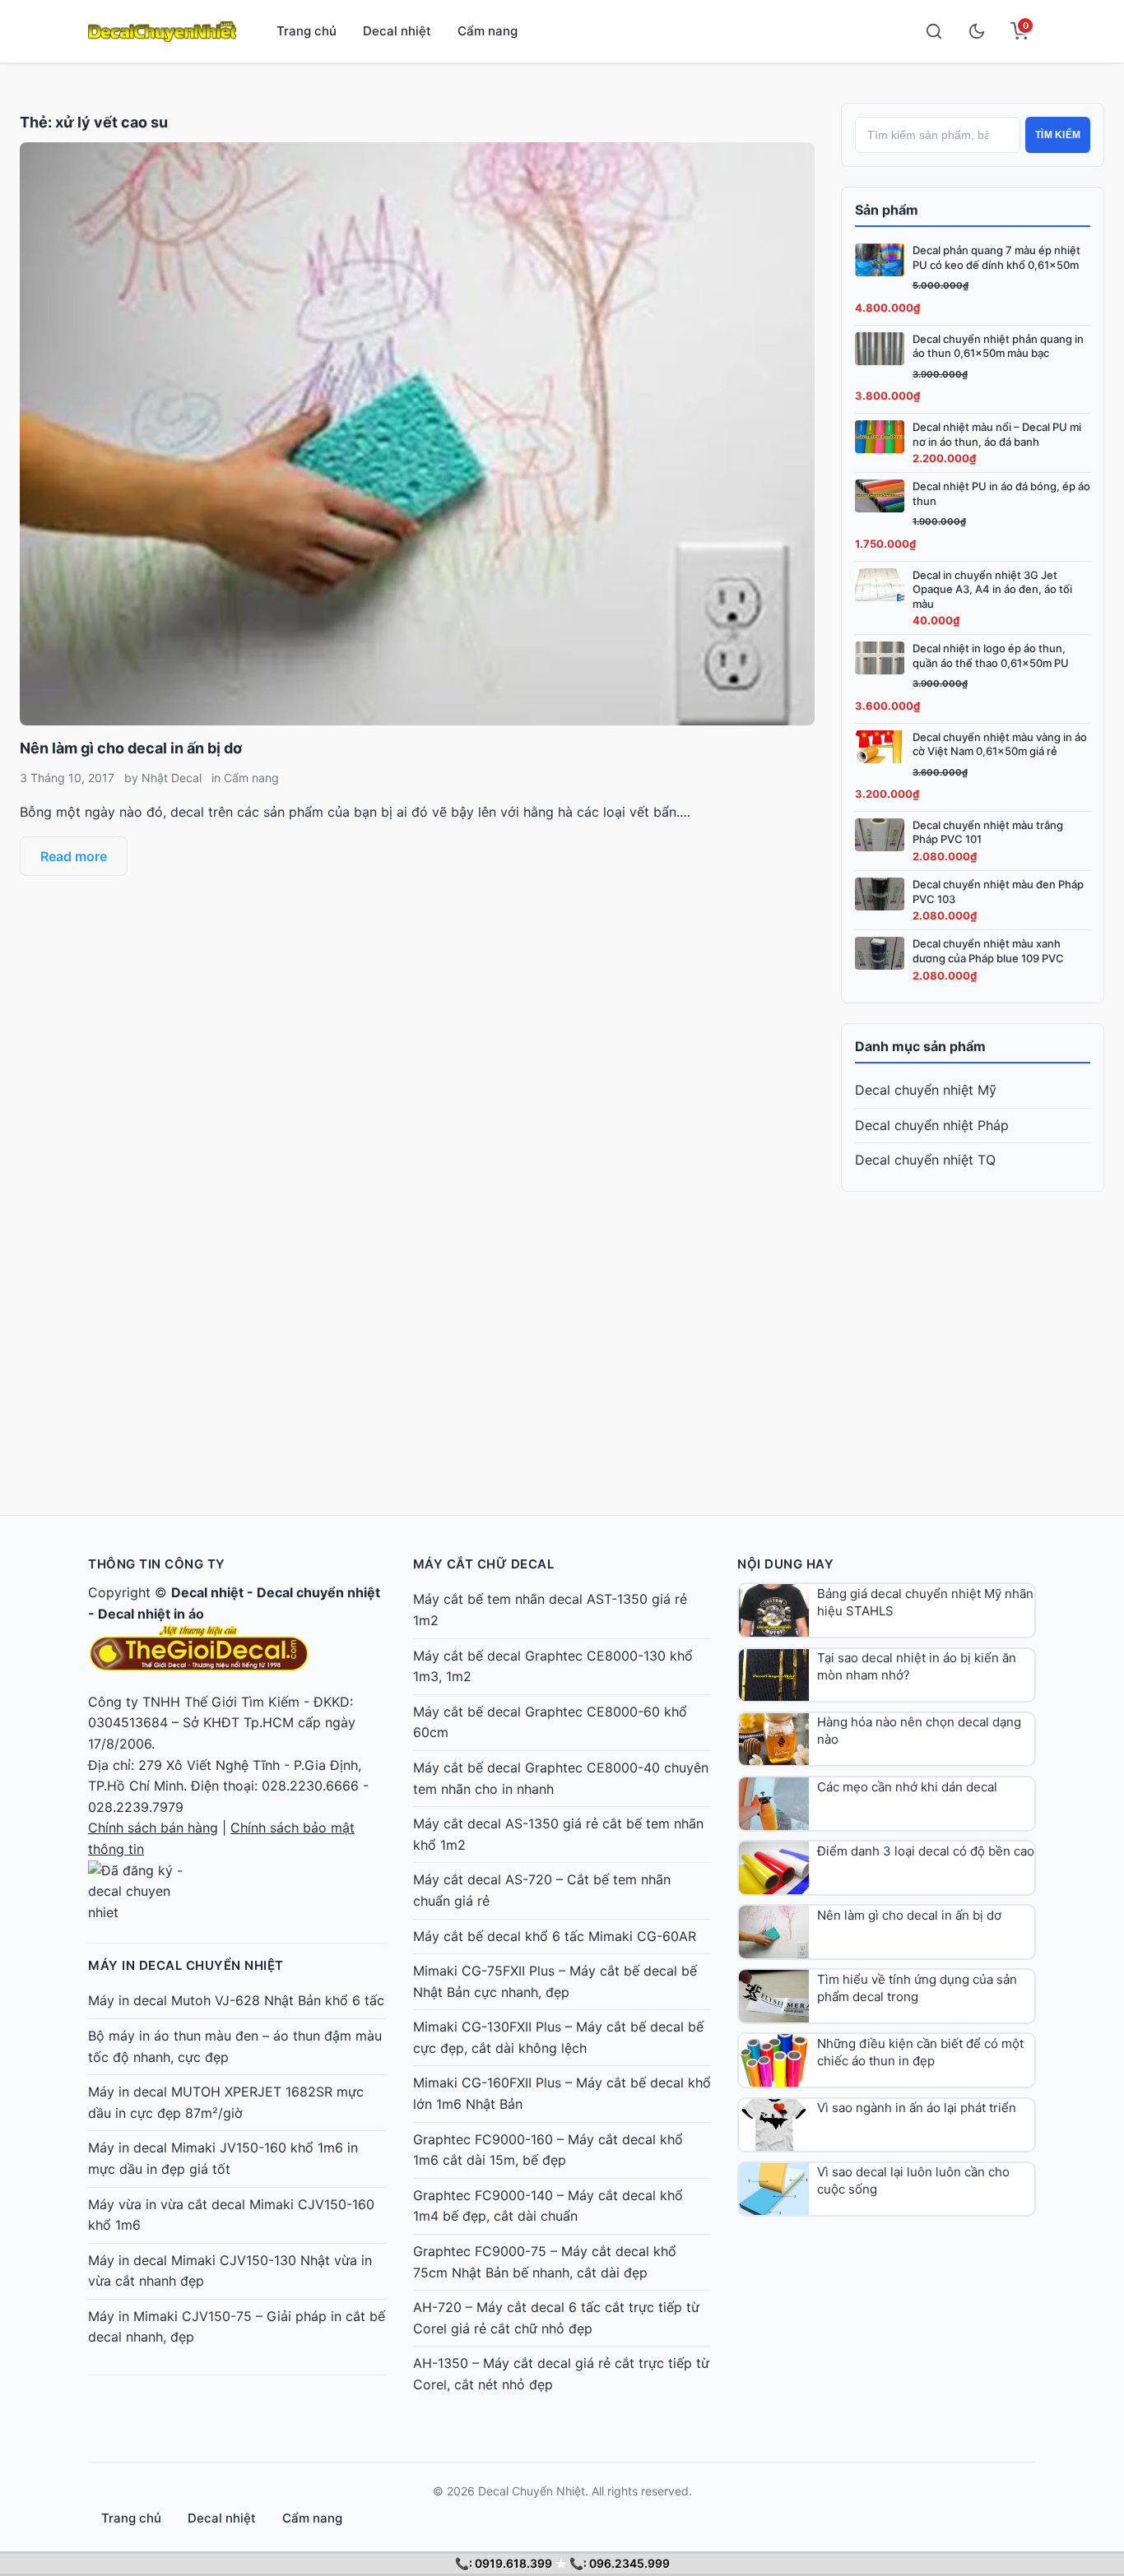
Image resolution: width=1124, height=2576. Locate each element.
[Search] (934, 31)
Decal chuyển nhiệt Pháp (932, 1125)
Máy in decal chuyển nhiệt (186, 1965)
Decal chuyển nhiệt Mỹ (926, 1090)
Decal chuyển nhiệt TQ (925, 1160)
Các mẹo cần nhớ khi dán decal (907, 1787)
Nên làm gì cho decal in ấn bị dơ (131, 748)
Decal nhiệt (397, 31)
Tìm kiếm (1058, 135)
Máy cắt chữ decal (484, 1564)
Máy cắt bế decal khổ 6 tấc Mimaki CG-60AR (555, 1936)
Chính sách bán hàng (153, 1828)
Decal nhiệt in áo (151, 1614)
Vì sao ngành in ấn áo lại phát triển (917, 2108)
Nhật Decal (172, 778)
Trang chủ (307, 31)
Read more (74, 856)
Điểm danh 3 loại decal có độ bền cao (926, 1851)
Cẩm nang (488, 31)
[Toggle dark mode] (977, 31)
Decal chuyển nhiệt (318, 1592)
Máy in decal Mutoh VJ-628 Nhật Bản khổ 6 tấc (236, 2000)
